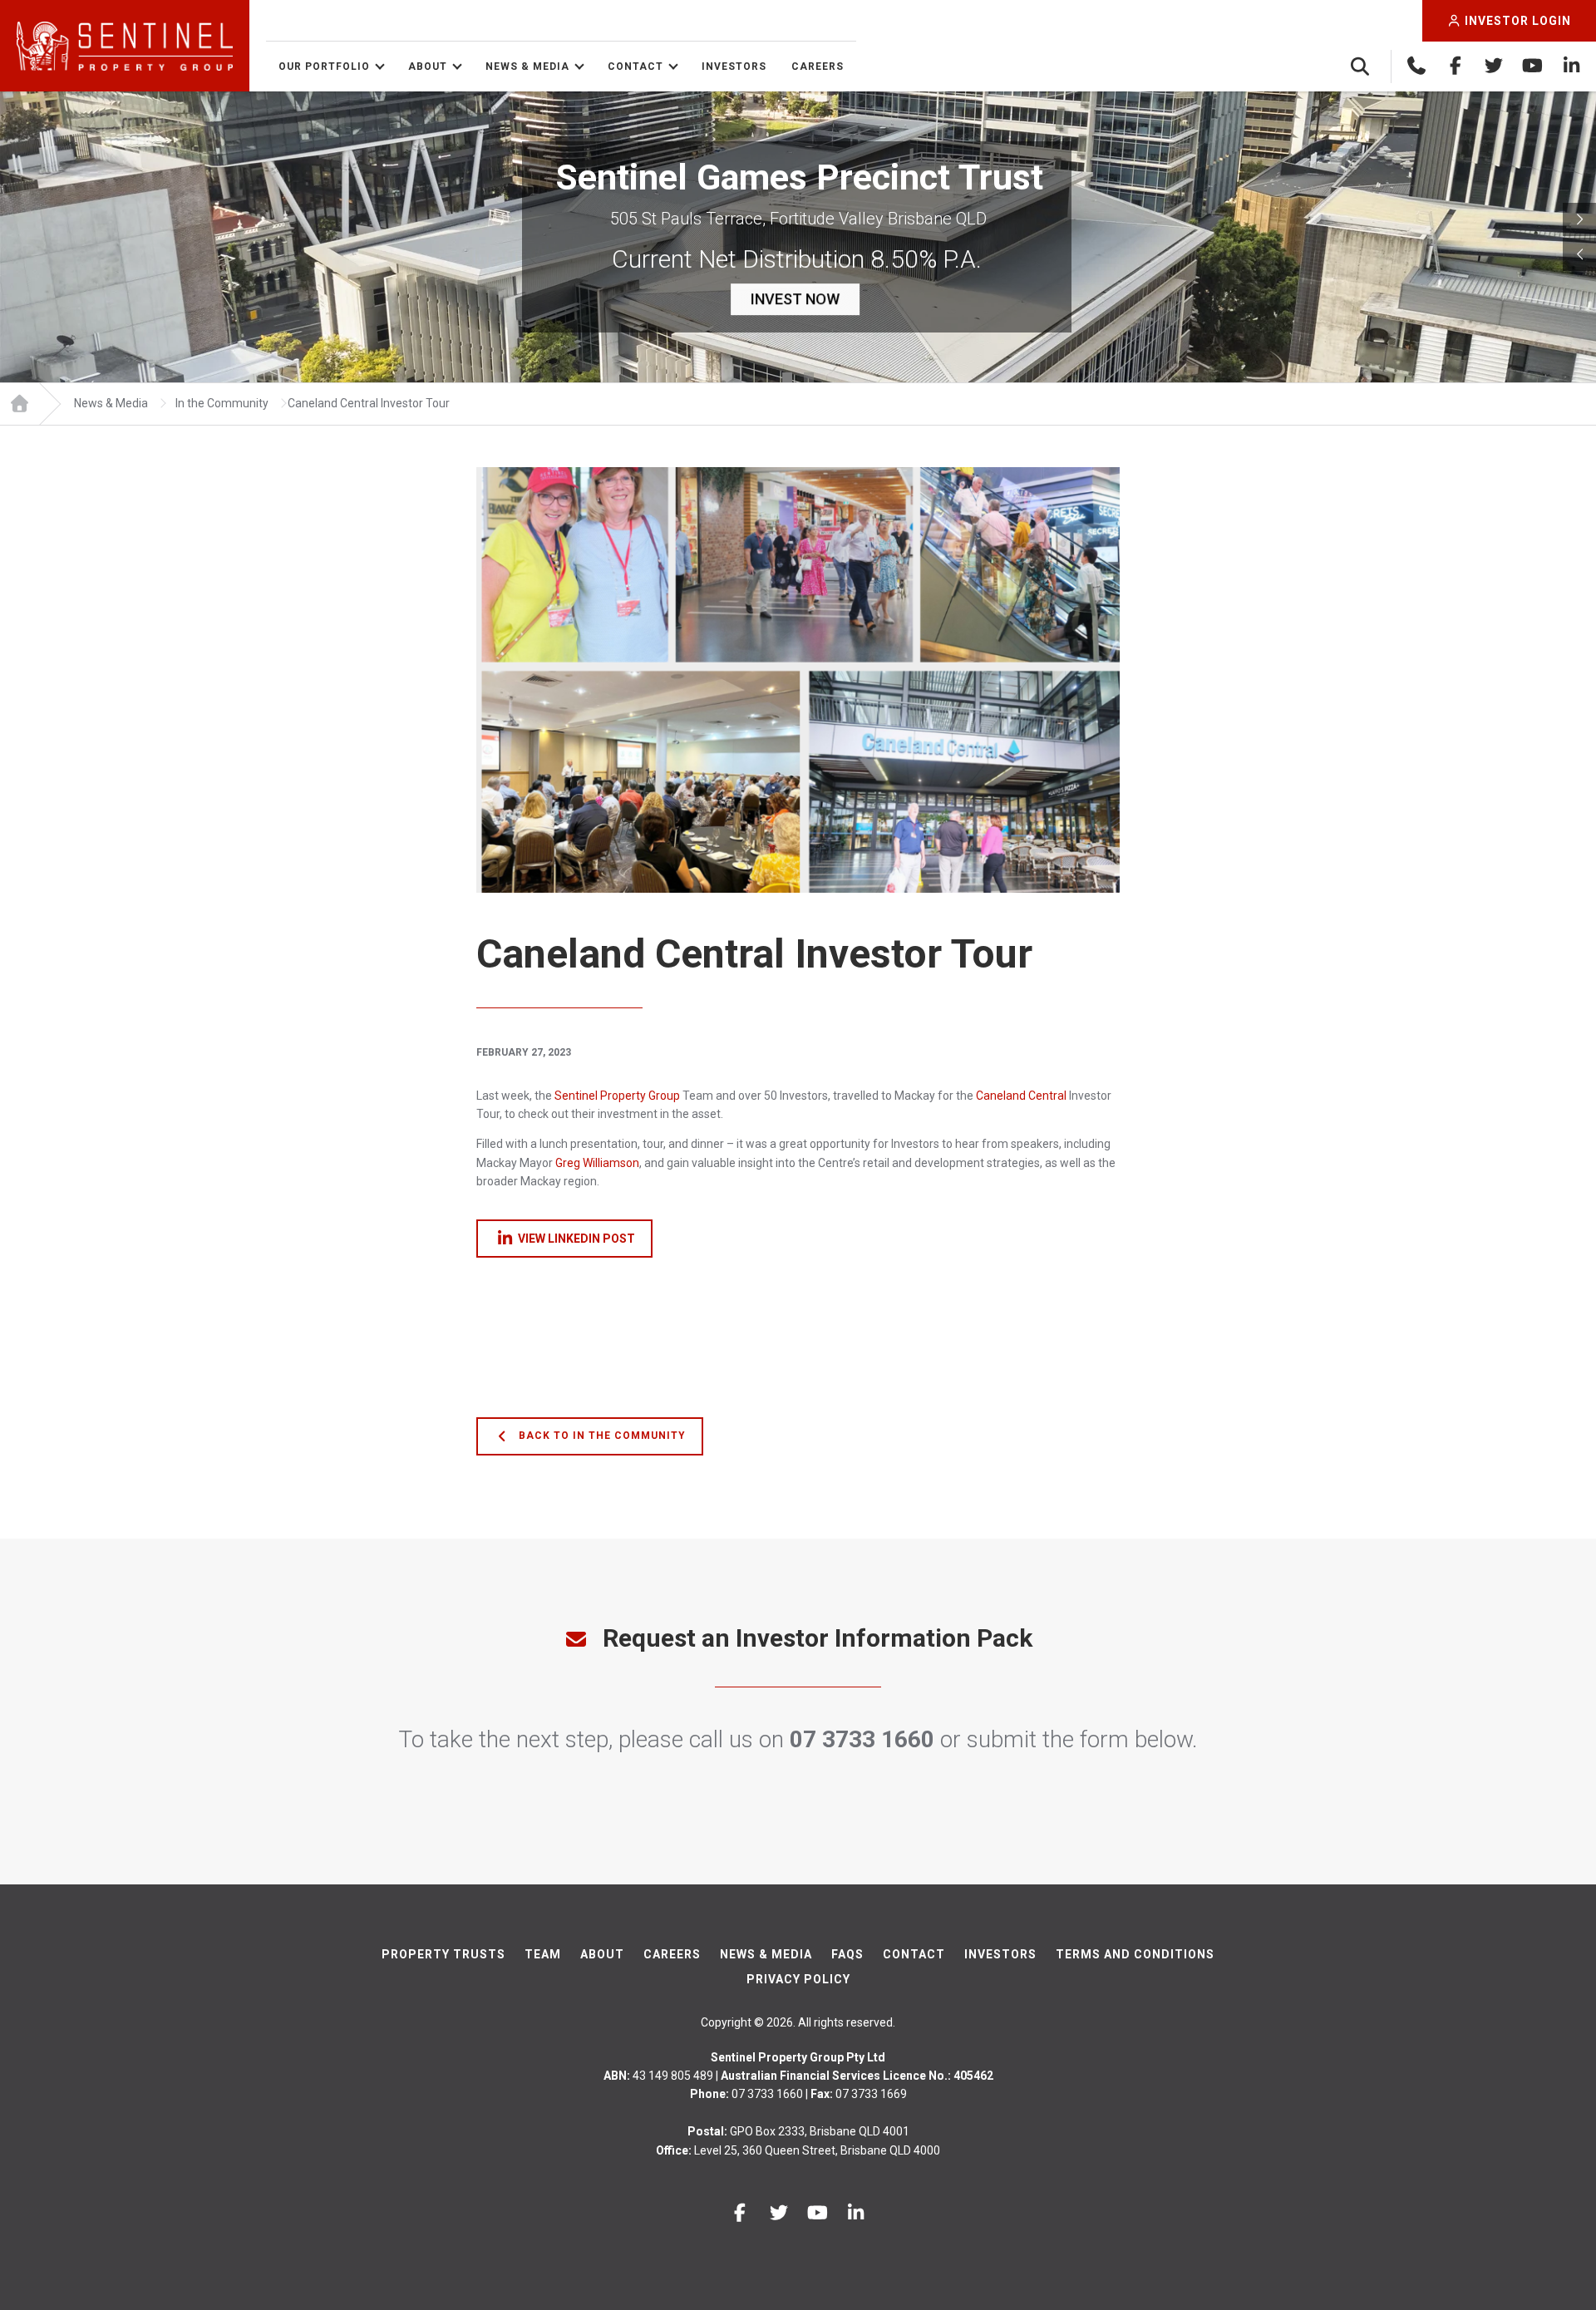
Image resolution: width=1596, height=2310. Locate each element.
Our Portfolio (324, 66)
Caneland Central (1021, 1096)
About (428, 66)
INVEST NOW (795, 299)
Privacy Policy (798, 1979)
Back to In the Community (601, 1436)
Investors (734, 66)
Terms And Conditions (1135, 1954)
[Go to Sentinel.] (19, 404)
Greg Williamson (597, 1163)
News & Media (527, 66)
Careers (818, 66)
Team (543, 1954)
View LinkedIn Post (576, 1239)
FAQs (847, 1954)
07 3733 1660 (862, 1739)
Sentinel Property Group (617, 1096)
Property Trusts (443, 1954)
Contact (635, 66)
